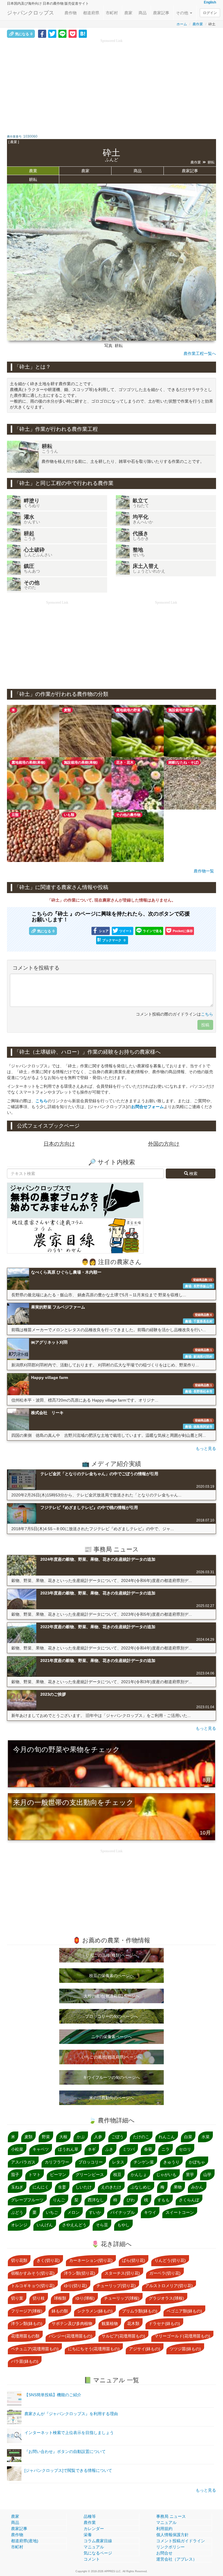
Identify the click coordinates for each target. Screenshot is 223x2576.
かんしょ (139, 2175)
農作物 (71, 13)
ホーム (182, 24)
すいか (95, 2212)
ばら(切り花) (134, 2260)
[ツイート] (52, 33)
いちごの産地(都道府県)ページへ (111, 2057)
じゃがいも (166, 2175)
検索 (193, 1174)
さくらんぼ (189, 2200)
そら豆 (102, 2225)
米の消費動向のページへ (111, 2098)
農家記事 (161, 13)
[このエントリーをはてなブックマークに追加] (83, 33)
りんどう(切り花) (170, 2260)
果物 (178, 2187)
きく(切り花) (48, 2260)
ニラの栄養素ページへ (111, 2037)
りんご (59, 2200)
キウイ (150, 2212)
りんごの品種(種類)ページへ (111, 1955)
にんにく (41, 2187)
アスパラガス (23, 2162)
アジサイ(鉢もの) (145, 2349)
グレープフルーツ (27, 2200)
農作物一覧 (204, 871)
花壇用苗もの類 (25, 2336)
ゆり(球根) (85, 2298)
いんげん (45, 2225)
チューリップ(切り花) (116, 2286)
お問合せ (164, 2553)
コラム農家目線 (98, 2541)
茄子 (15, 2175)
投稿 (205, 1025)
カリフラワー (57, 2162)
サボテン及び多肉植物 (72, 2323)
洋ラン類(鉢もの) (27, 2323)
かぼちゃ (197, 2162)
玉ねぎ (17, 2187)
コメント (92, 2559)
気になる (24, 34)
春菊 (148, 2149)
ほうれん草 (68, 2149)
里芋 (190, 2175)
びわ (131, 2200)
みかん (197, 2187)
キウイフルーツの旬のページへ (111, 2077)
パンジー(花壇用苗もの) (71, 2336)
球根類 (60, 2298)
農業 (33, 171)
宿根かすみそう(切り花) (33, 2273)
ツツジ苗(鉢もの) (185, 2349)
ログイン (210, 13)
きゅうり (171, 2162)
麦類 (28, 2137)
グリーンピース (90, 2175)
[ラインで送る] (62, 33)
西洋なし (96, 2200)
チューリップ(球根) (122, 2298)
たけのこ (141, 2137)
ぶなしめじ (141, 2187)
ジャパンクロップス (30, 13)
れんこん (167, 2137)
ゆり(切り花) (75, 2286)
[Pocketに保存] (73, 33)
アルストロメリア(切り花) (169, 2286)
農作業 (198, 24)
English (210, 2)
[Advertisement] (111, 84)
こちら (207, 1014)
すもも (163, 2200)
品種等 (90, 2516)
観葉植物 (110, 2323)
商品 (143, 13)
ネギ (92, 2149)
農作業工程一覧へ (200, 353)
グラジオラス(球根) (166, 2298)
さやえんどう (74, 2225)
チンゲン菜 (144, 2162)
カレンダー (94, 2529)
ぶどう (17, 2212)
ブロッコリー (91, 2162)
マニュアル (94, 2547)
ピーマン (58, 2175)
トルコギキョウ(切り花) (33, 2286)
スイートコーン (180, 2212)
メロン (73, 2212)
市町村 (112, 13)
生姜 (62, 2187)
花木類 (133, 2323)
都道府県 (91, 13)
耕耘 (33, 179)
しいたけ (84, 2187)
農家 (128, 13)
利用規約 (164, 2529)
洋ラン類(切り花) (80, 2273)
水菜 (206, 2137)
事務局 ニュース (171, 2516)
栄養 (88, 2535)
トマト (35, 2175)
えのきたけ (111, 2187)
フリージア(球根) (27, 2311)
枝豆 (117, 2175)
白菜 (188, 2137)
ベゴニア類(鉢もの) (184, 2311)
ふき (109, 2149)
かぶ (81, 2137)
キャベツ (41, 2149)
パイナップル (123, 2212)
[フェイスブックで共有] (42, 33)
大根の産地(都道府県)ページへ (111, 1996)
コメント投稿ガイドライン (181, 2541)
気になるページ (98, 2553)
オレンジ (19, 2225)
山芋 (207, 2175)
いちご (52, 2212)
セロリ (185, 2149)
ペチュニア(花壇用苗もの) (35, 2349)
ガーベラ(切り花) (165, 2273)
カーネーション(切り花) (91, 2260)
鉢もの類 (60, 2311)
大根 (63, 2137)
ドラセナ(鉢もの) (164, 2323)
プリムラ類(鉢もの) (140, 2311)
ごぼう (118, 2137)
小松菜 (17, 2149)
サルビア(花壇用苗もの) (123, 2336)
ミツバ (129, 2149)
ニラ (166, 2149)
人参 (98, 2137)
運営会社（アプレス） (177, 2559)
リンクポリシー (170, 2547)
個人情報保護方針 (172, 2535)
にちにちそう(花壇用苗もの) (94, 2349)
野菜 (46, 2137)
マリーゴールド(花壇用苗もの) (182, 2336)
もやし (123, 2225)
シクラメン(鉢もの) (95, 2311)
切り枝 (39, 2298)
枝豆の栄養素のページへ (111, 1976)
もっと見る (206, 1448)
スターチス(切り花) (122, 2273)
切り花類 (19, 2260)
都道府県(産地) (25, 2541)
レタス (118, 2162)
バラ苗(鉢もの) (25, 2361)
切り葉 (17, 2298)
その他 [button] (183, 13)
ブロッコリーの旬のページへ (111, 2016)
